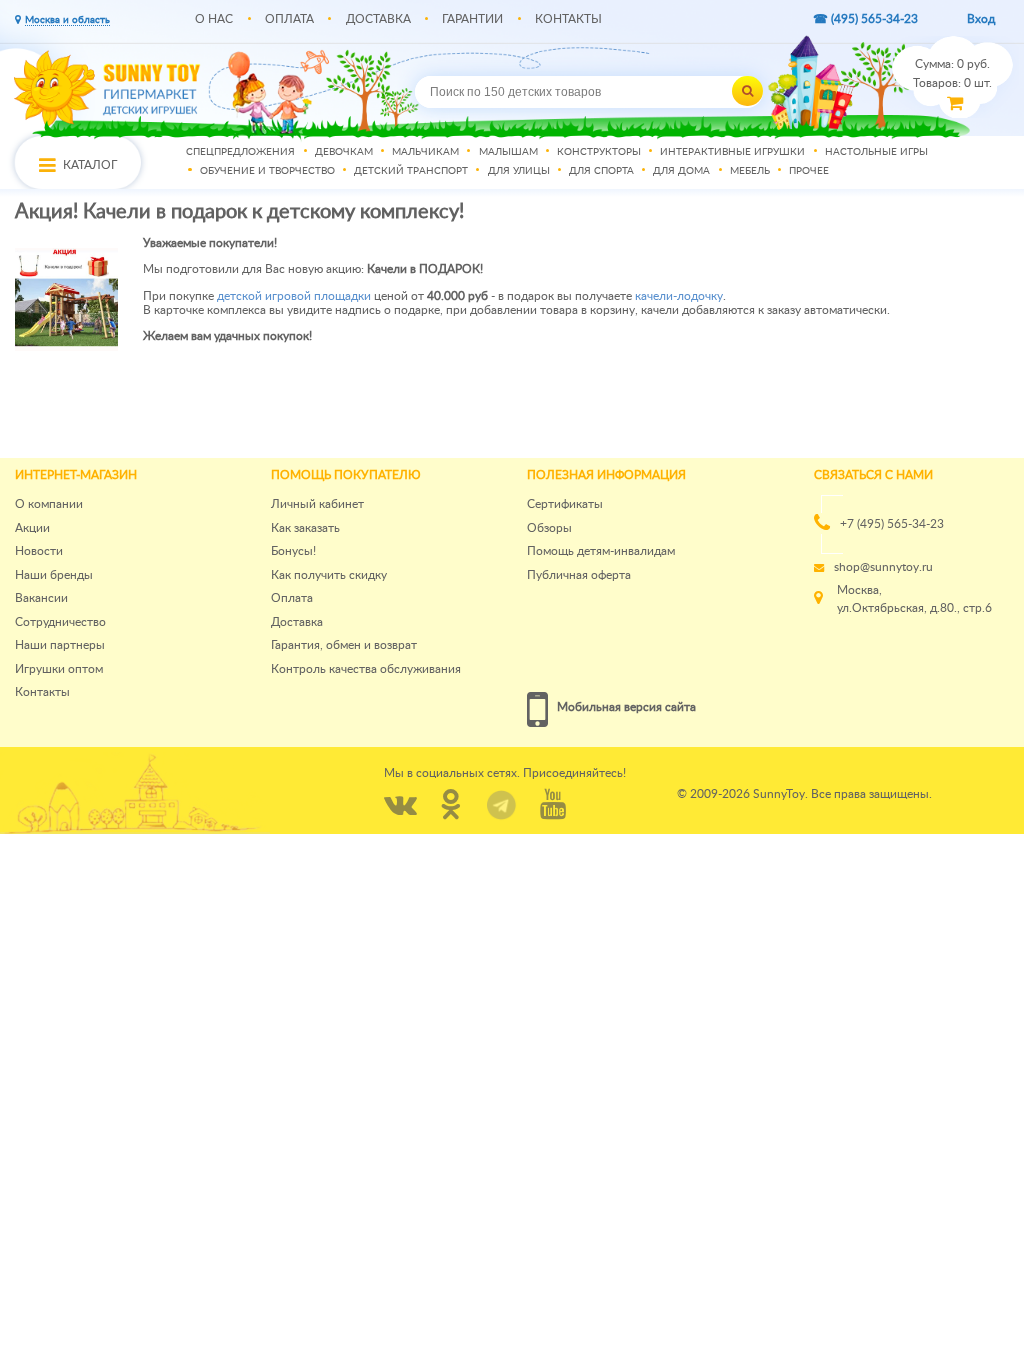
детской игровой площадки (294, 296)
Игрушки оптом (59, 669)
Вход (981, 19)
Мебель (750, 172)
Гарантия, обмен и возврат (344, 645)
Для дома (681, 172)
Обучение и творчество (267, 172)
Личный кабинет (317, 504)
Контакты (568, 19)
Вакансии (41, 598)
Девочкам (344, 152)
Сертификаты (565, 504)
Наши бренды (54, 575)
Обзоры (549, 528)
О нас (214, 19)
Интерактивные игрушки (732, 152)
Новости (39, 551)
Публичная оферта (579, 575)
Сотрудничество (60, 622)
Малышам (508, 152)
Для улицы (519, 172)
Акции (32, 528)
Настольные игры (876, 152)
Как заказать (305, 528)
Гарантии (472, 19)
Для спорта (601, 172)
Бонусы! (293, 551)
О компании (49, 504)
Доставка (378, 19)
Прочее (809, 172)
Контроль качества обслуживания (366, 669)
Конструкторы (599, 152)
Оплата (289, 19)
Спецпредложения (240, 152)
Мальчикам (425, 152)
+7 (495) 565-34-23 (892, 524)
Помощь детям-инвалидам (601, 551)
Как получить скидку (329, 575)
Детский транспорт (411, 172)
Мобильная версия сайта (626, 707)
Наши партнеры (60, 645)
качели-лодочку (679, 296)
